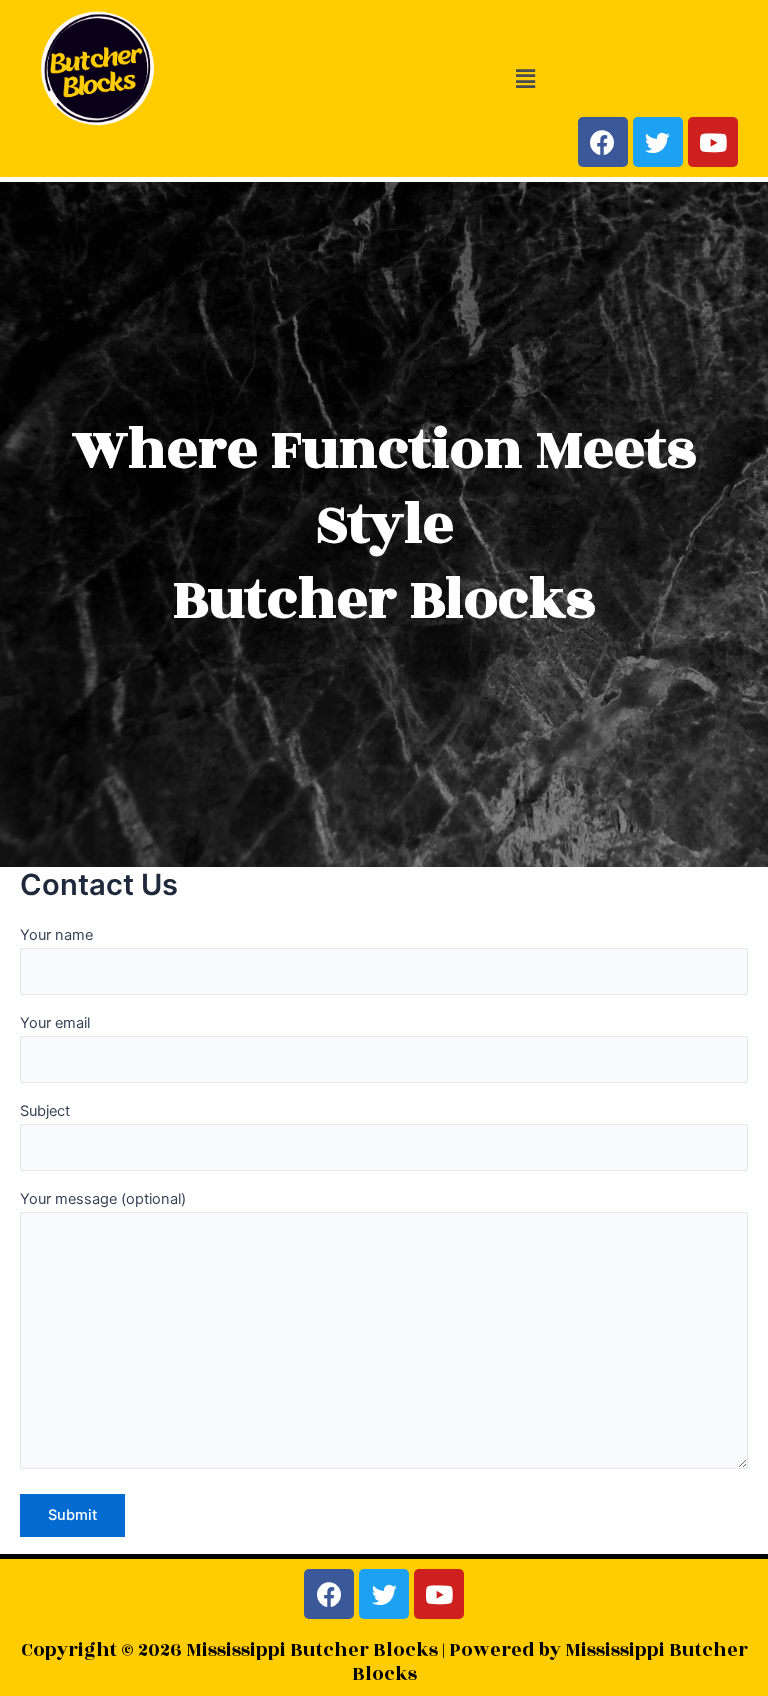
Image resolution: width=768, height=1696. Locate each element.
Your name (56, 935)
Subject (45, 1111)
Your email (55, 1023)
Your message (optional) (103, 1199)
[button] (525, 78)
